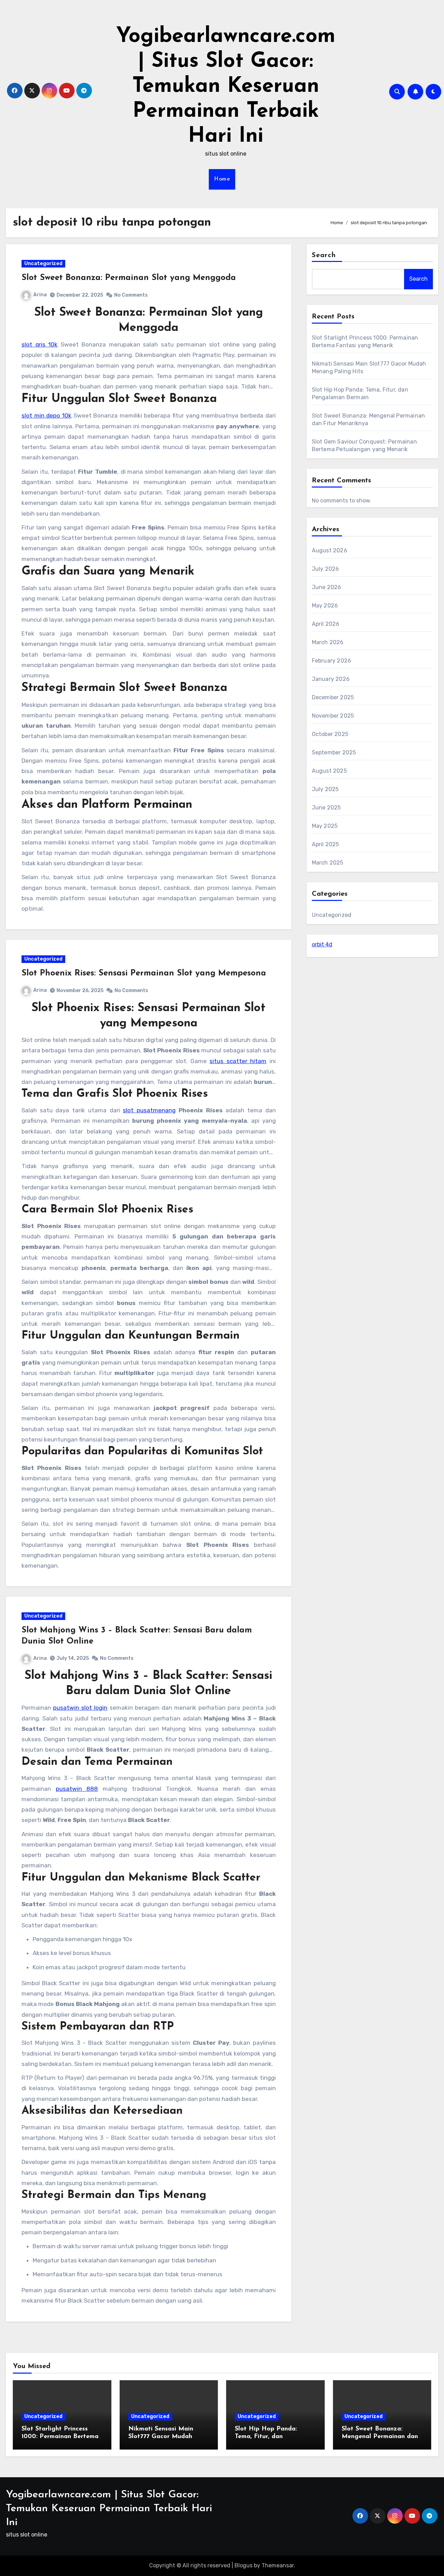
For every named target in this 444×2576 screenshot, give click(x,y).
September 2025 (334, 752)
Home (222, 179)
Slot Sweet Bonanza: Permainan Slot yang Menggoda (129, 278)
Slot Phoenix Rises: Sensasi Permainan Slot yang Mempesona (144, 973)
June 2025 (326, 808)
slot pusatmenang (149, 1110)
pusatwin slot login (80, 1708)
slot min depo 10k (46, 415)
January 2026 (331, 679)
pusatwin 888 (77, 1789)
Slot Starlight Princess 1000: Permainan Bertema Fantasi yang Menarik (60, 2437)
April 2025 (326, 844)
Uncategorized (43, 264)
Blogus (244, 2565)
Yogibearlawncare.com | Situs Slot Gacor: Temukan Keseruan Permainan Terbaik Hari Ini (226, 87)
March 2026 (328, 642)
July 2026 (326, 569)
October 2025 (330, 734)
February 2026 (332, 661)
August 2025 (329, 771)
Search (324, 255)
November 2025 (333, 716)
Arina (40, 295)
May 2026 (325, 606)
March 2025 (328, 863)
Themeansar (278, 2565)
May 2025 (325, 826)
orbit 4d (322, 944)
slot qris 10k (40, 344)
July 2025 (325, 789)
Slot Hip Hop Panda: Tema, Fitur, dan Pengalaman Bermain (267, 2437)
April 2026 (326, 624)
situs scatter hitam (238, 1061)
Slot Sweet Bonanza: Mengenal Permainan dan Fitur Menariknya (380, 2437)
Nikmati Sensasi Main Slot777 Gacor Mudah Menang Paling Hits (161, 2437)
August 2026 (330, 550)
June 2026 (327, 587)
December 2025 (333, 697)
